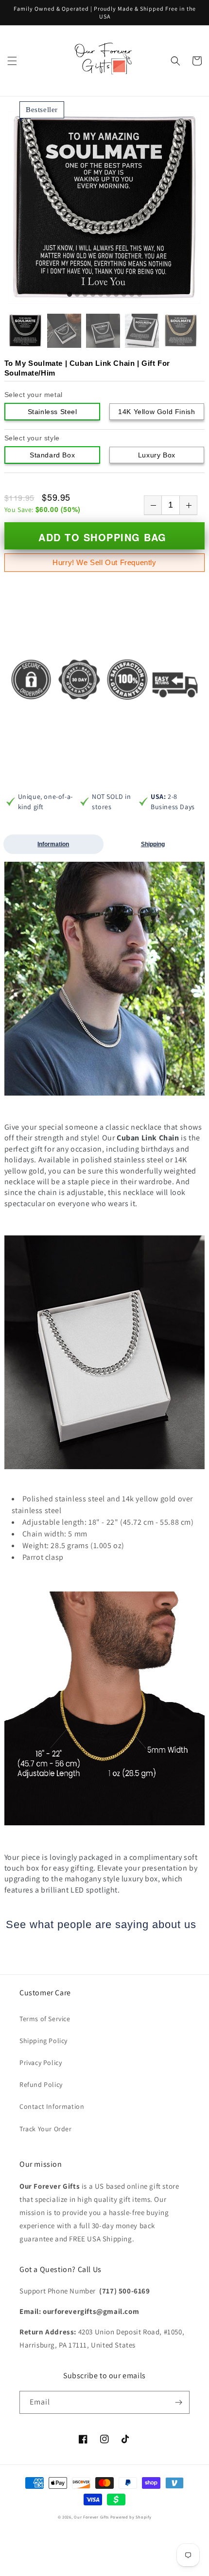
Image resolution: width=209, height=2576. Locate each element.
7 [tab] (116, 295)
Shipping (153, 844)
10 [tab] (139, 295)
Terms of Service (45, 2019)
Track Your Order (46, 2129)
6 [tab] (108, 295)
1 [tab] (70, 295)
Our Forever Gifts (91, 2517)
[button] (12, 61)
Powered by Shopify (131, 2517)
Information (53, 844)
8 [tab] (124, 295)
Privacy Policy (41, 2063)
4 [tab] (93, 295)
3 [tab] (85, 295)
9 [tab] (132, 295)
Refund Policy (41, 2084)
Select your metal (34, 395)
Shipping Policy (44, 2041)
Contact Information (52, 2106)
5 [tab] (101, 295)
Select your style (32, 438)
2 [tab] (77, 295)
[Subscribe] (178, 2402)
